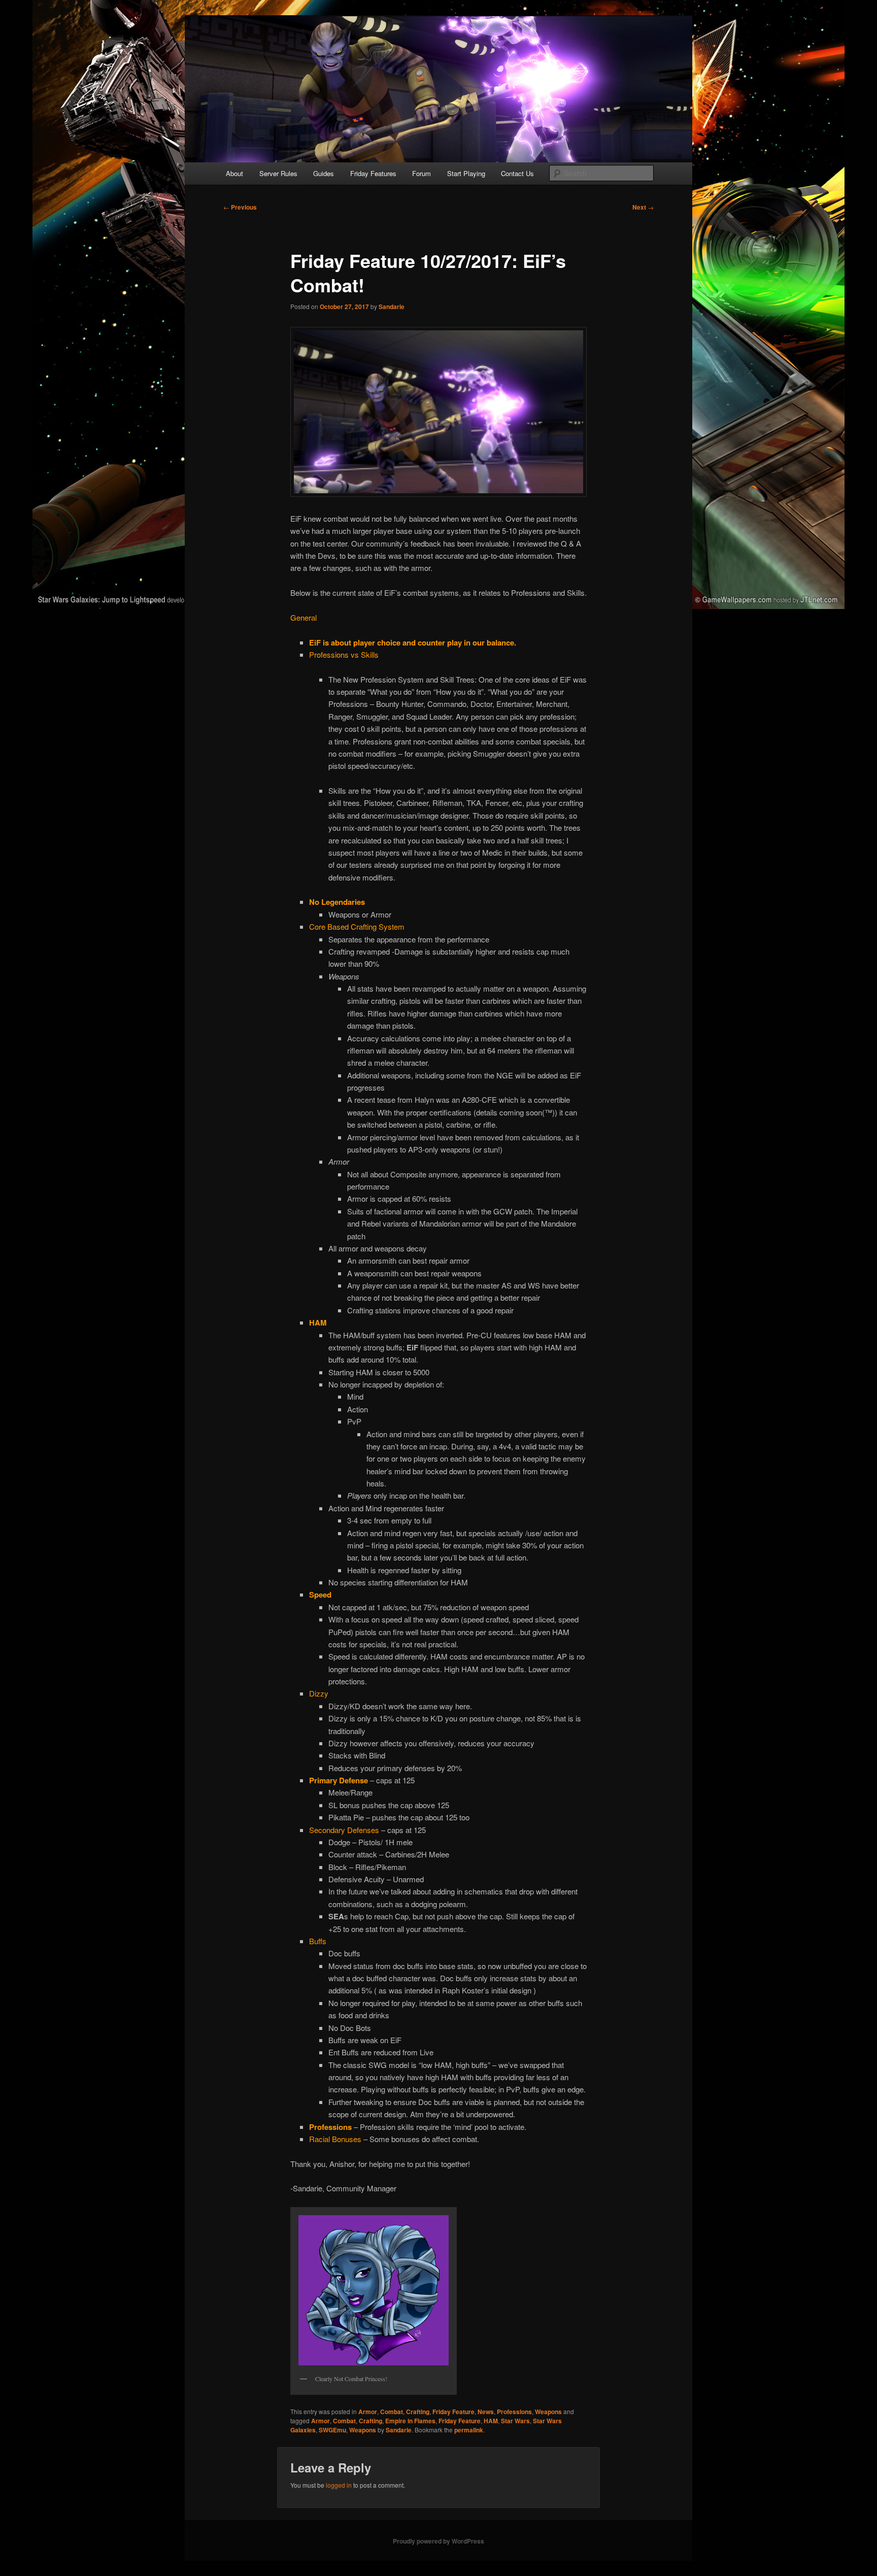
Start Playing (466, 173)
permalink (469, 2430)
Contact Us (517, 173)
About (234, 173)
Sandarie (392, 307)
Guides (324, 173)
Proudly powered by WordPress (438, 2541)
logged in (339, 2485)
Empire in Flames (410, 2421)
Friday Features (373, 173)
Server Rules (278, 173)
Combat (392, 2412)
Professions (514, 2412)
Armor (368, 2412)
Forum (421, 173)
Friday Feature (453, 2412)
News (486, 2412)
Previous (240, 207)
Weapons (548, 2412)
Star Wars (515, 2421)
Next (643, 207)
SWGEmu (332, 2430)
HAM (491, 2421)
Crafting (418, 2412)
